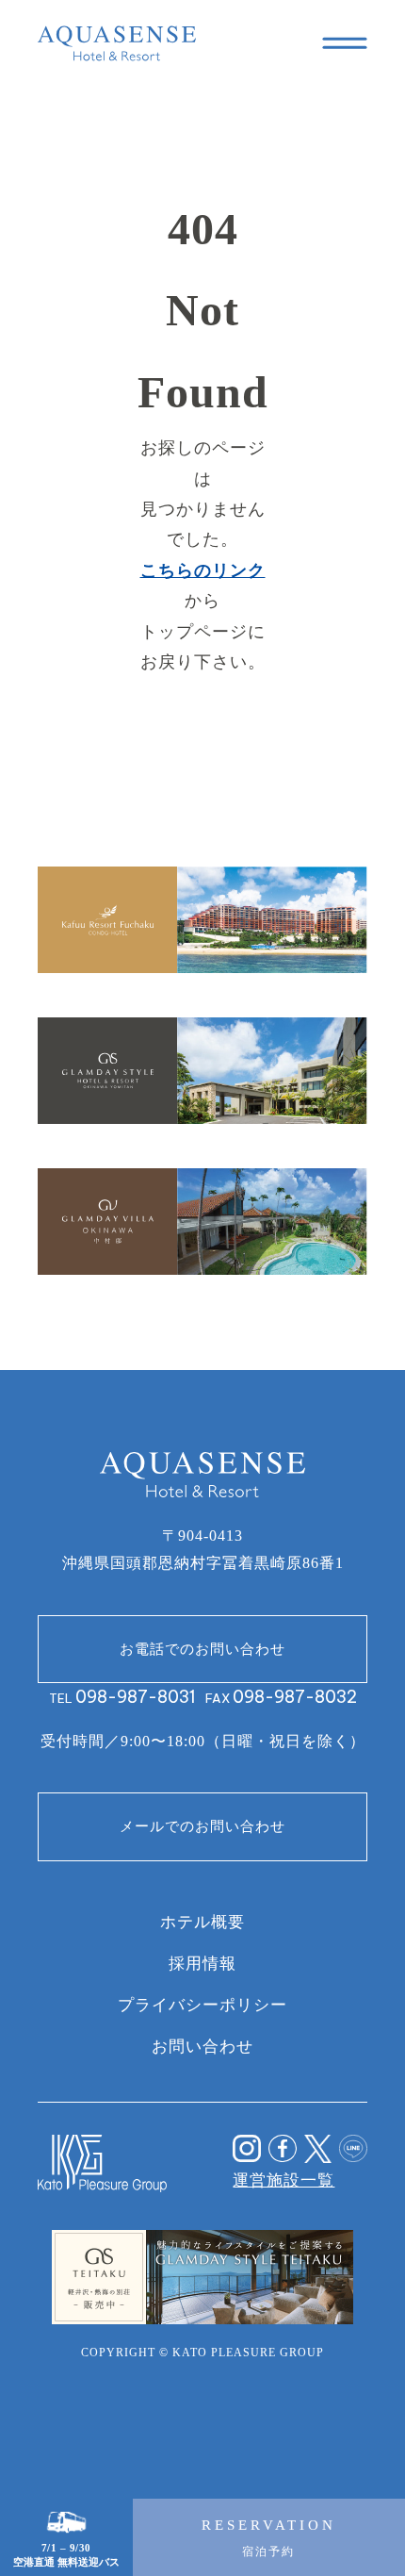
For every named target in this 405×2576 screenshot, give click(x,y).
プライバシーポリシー (202, 2005)
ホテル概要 (202, 1922)
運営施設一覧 (283, 2180)
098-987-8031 (136, 1697)
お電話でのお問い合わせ (202, 1649)
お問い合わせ (202, 2046)
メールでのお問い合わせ (202, 1826)
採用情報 (202, 1963)
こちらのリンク (203, 570)
